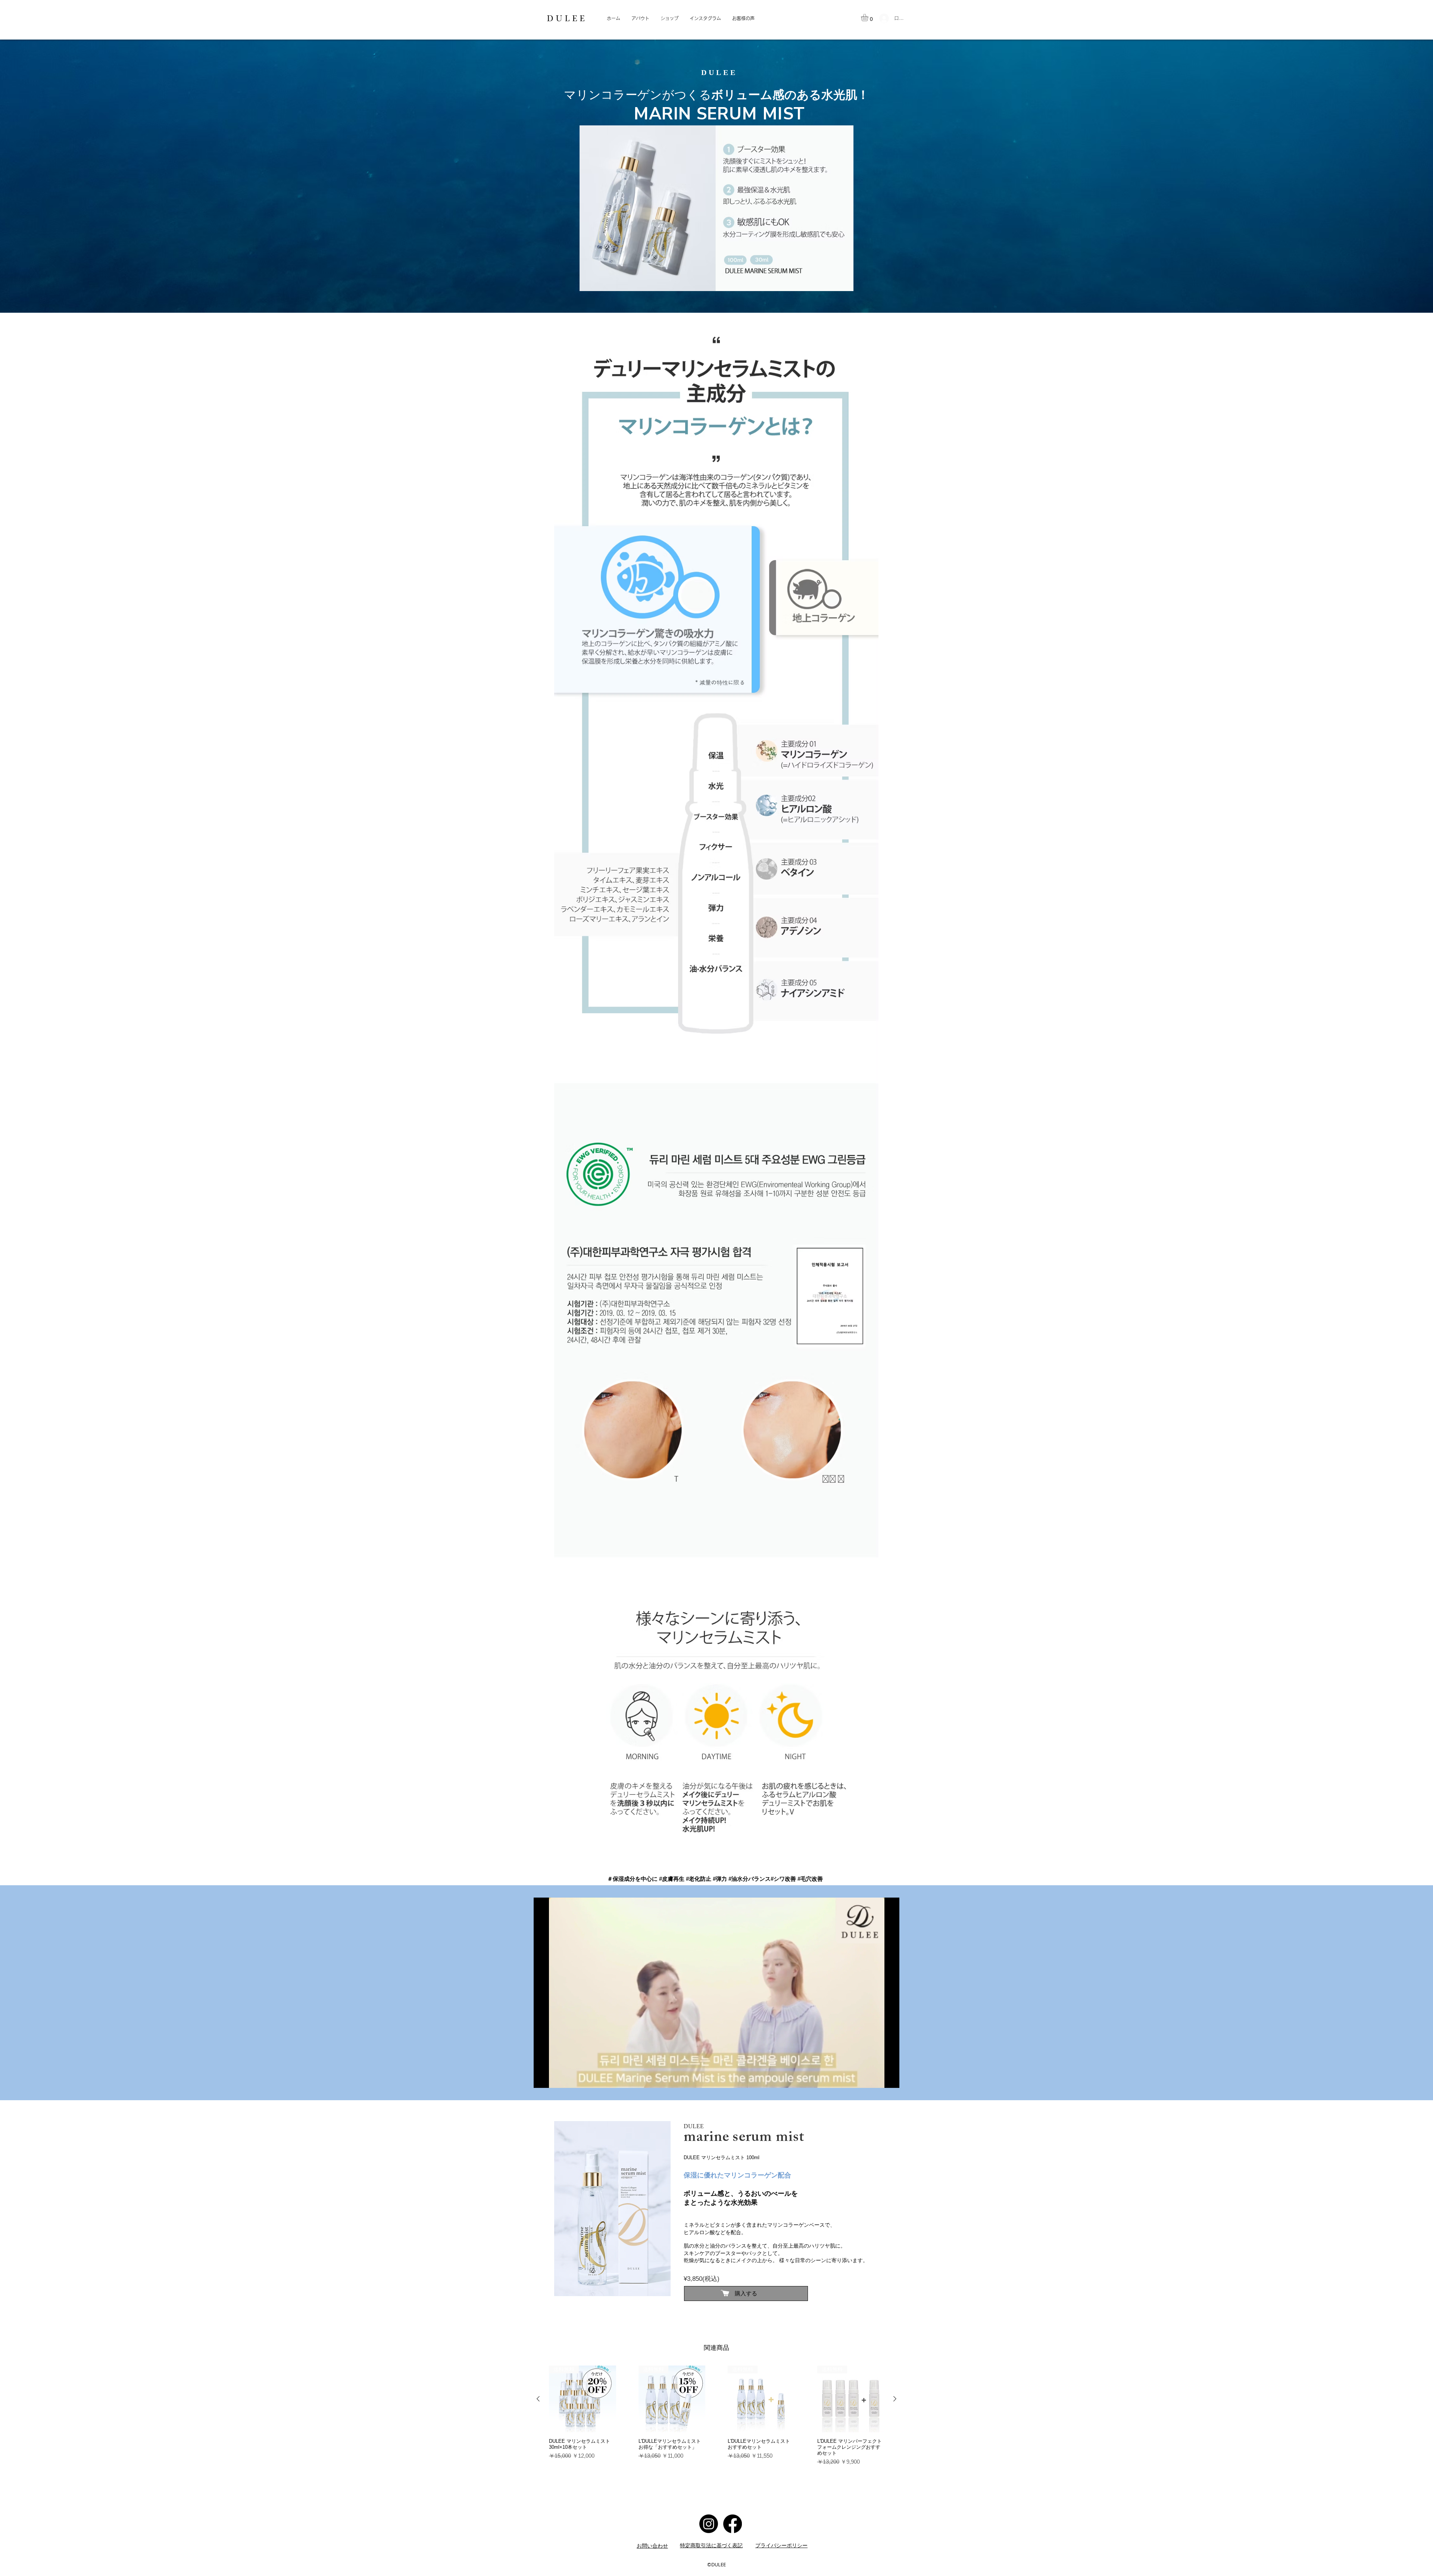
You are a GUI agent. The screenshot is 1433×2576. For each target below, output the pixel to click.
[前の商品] (538, 2399)
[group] (716, 2419)
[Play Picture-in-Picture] (877, 2078)
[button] (869, 18)
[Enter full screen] (889, 2078)
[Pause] (543, 2078)
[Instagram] (709, 2524)
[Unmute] (556, 2078)
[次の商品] (895, 2399)
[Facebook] (733, 2524)
